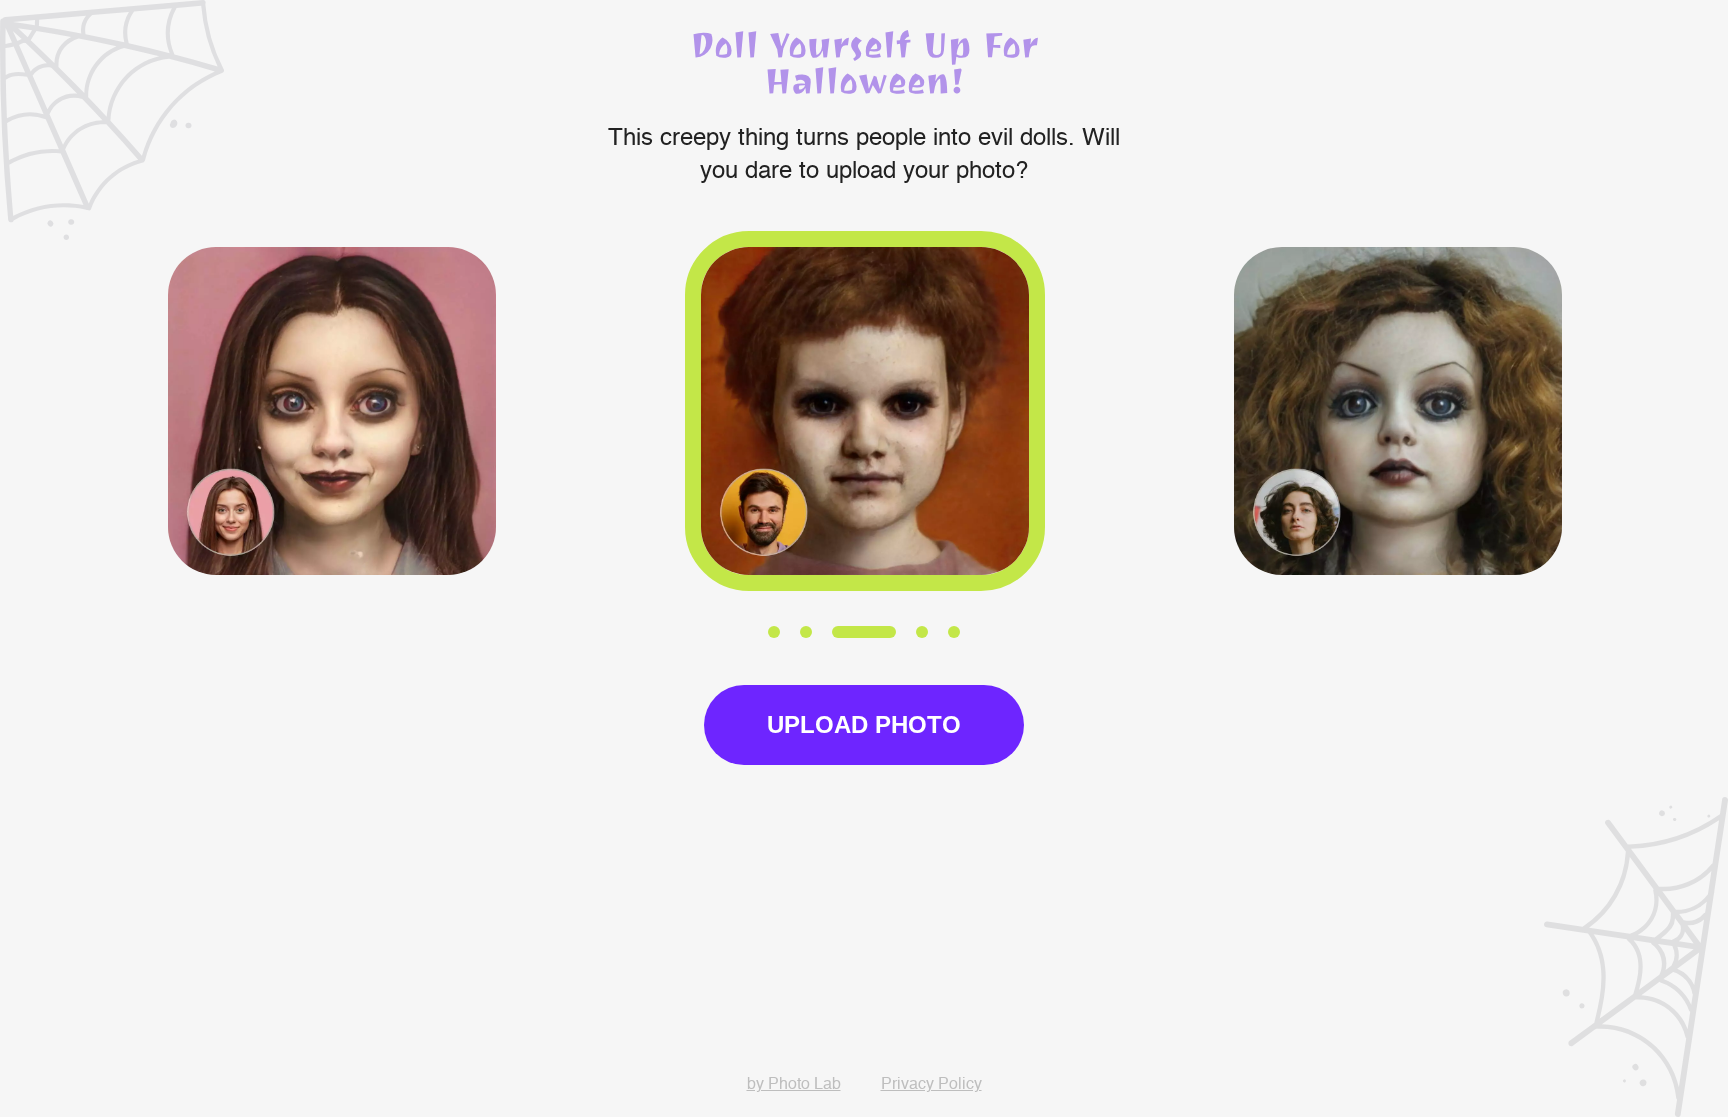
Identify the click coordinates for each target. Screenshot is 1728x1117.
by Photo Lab (794, 1085)
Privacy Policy (931, 1085)
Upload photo (864, 724)
